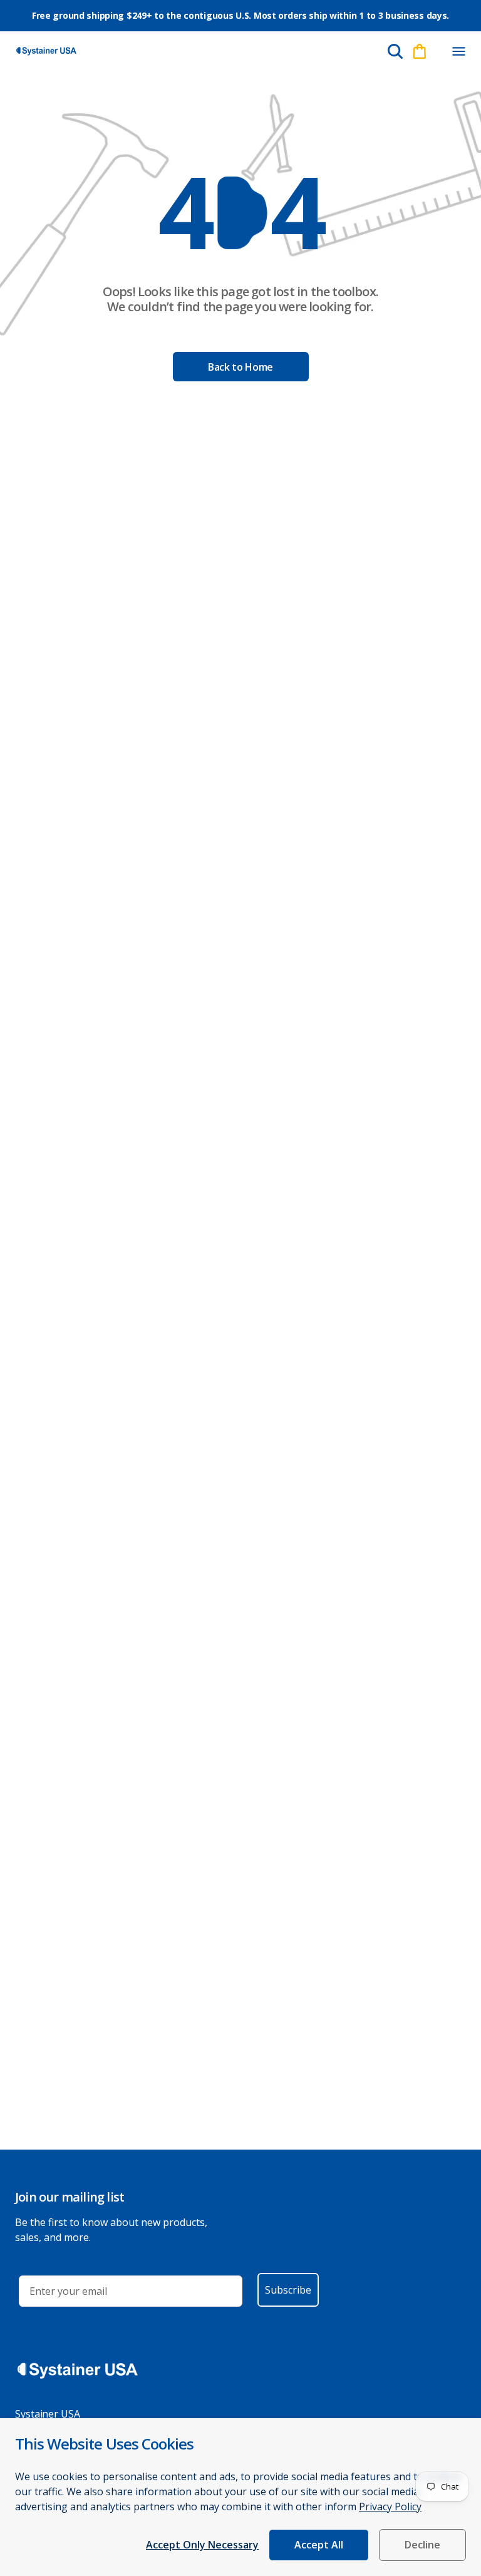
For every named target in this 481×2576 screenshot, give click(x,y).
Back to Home (240, 367)
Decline (422, 2545)
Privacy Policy (390, 2506)
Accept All (319, 2545)
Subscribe (288, 2290)
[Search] (395, 51)
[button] (458, 51)
